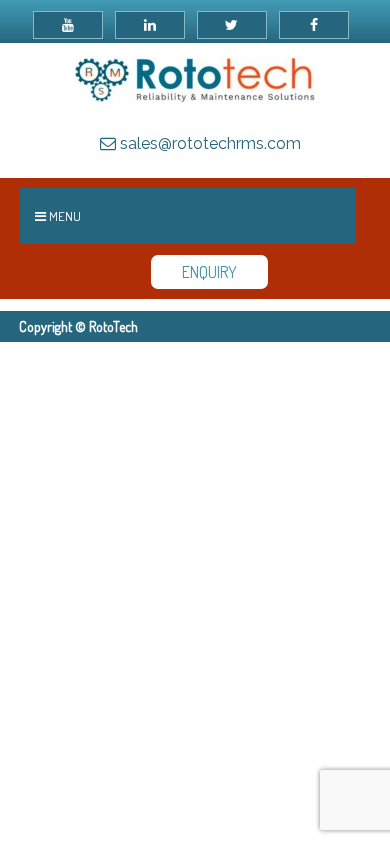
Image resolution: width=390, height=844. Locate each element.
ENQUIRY (209, 272)
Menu (63, 216)
